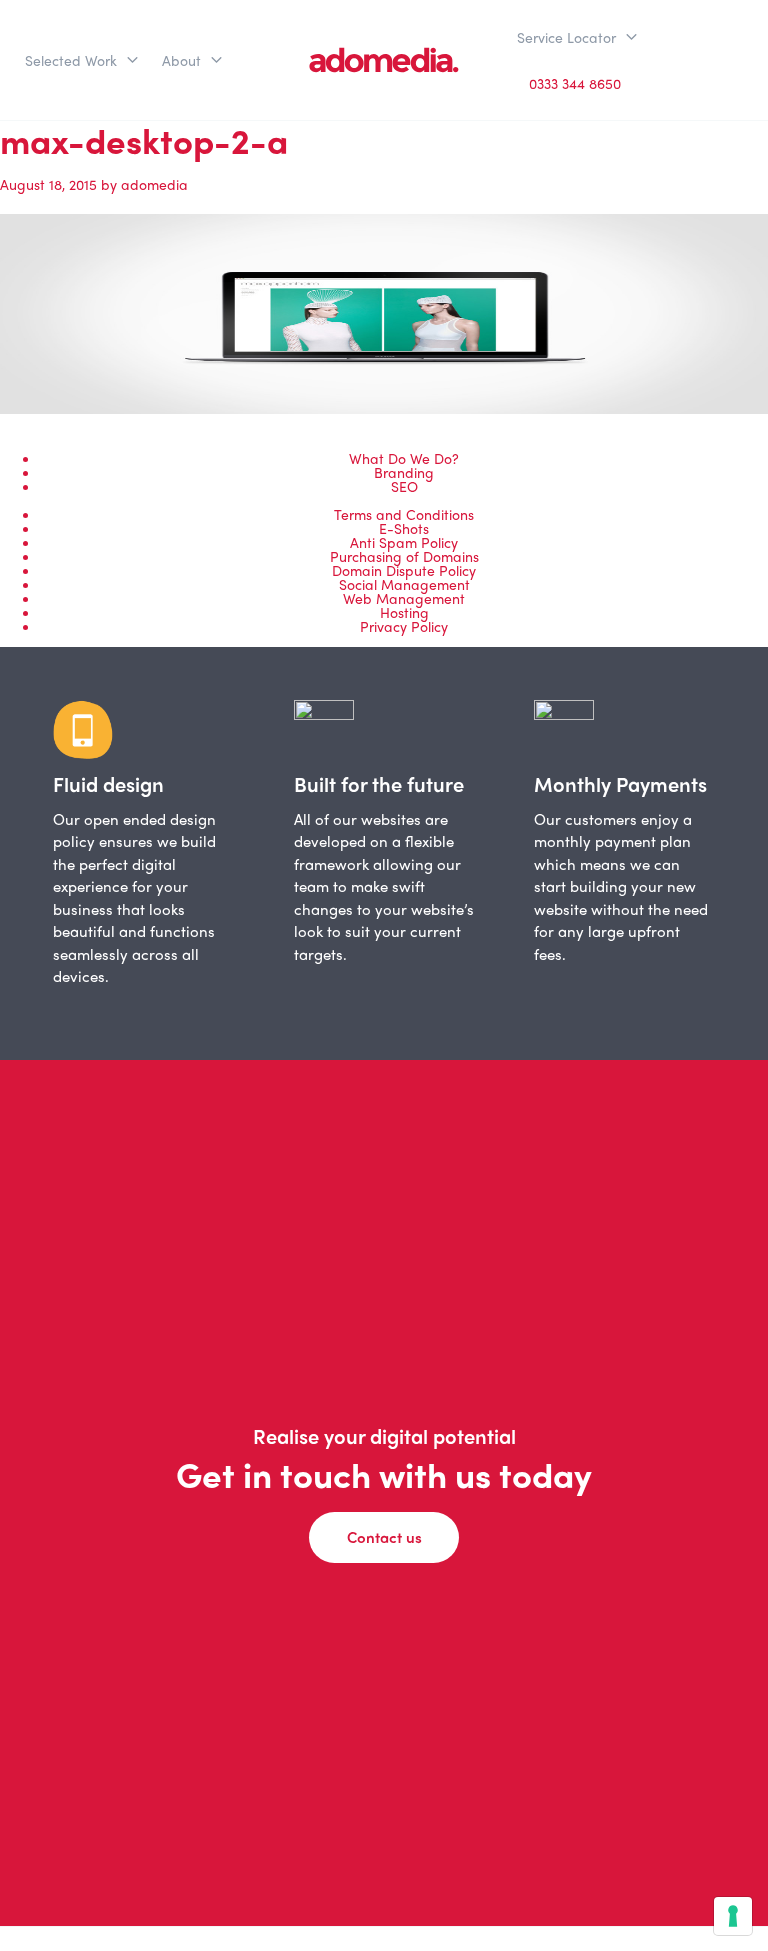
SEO (404, 486)
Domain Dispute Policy (404, 570)
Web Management (404, 598)
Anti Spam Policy (404, 542)
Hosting (404, 612)
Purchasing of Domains (404, 556)
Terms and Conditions (404, 514)
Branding (404, 472)
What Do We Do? (404, 458)
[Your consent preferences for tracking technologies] (733, 1916)
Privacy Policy (404, 626)
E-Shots (404, 528)
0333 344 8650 (575, 83)
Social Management (404, 584)
